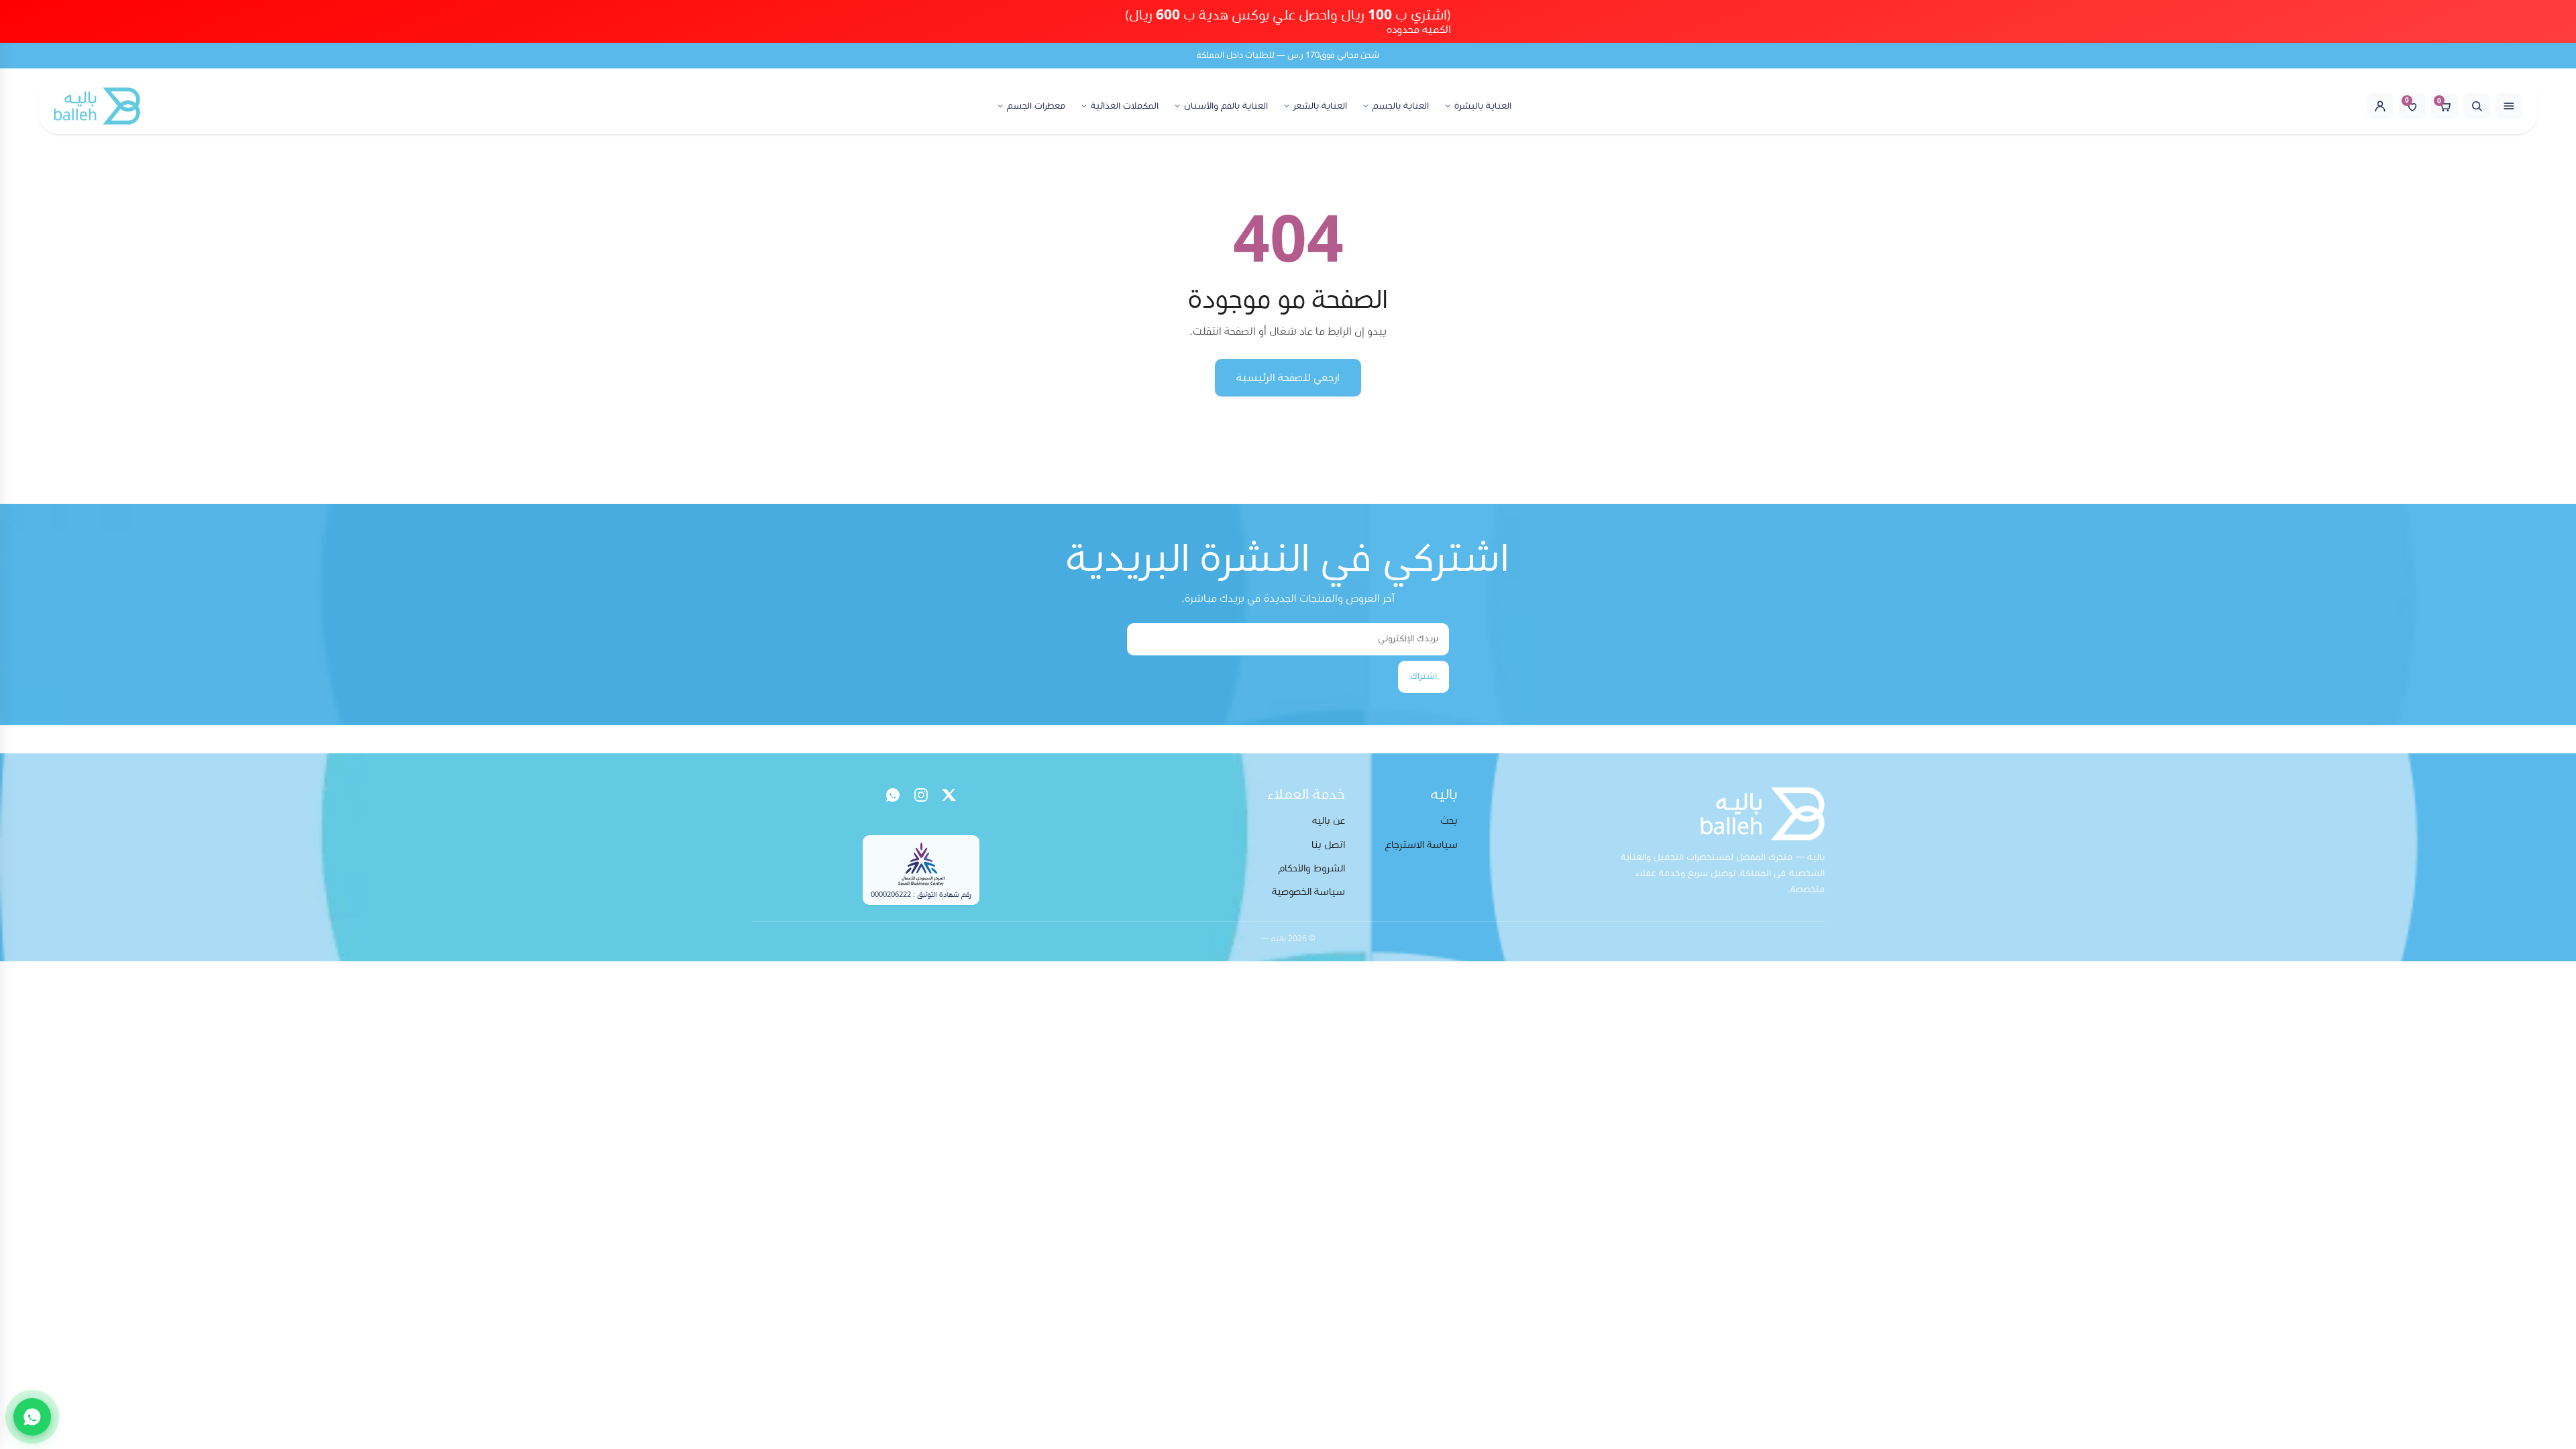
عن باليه (1329, 821)
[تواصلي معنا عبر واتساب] (32, 1417)
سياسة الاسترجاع (1421, 845)
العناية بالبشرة (1483, 106)
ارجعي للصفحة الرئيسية (1288, 378)
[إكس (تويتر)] (949, 795)
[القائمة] (2509, 106)
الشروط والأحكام (1312, 868)
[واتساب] (893, 795)
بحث (1449, 821)
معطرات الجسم (1036, 106)
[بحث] (2477, 106)
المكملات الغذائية (1125, 106)
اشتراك (1424, 676)
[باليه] (97, 106)
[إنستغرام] (921, 795)
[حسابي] (2380, 106)
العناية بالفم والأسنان (1226, 106)
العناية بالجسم (1401, 106)
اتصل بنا (1328, 845)
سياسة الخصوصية (1308, 892)
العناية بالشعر (1320, 106)
